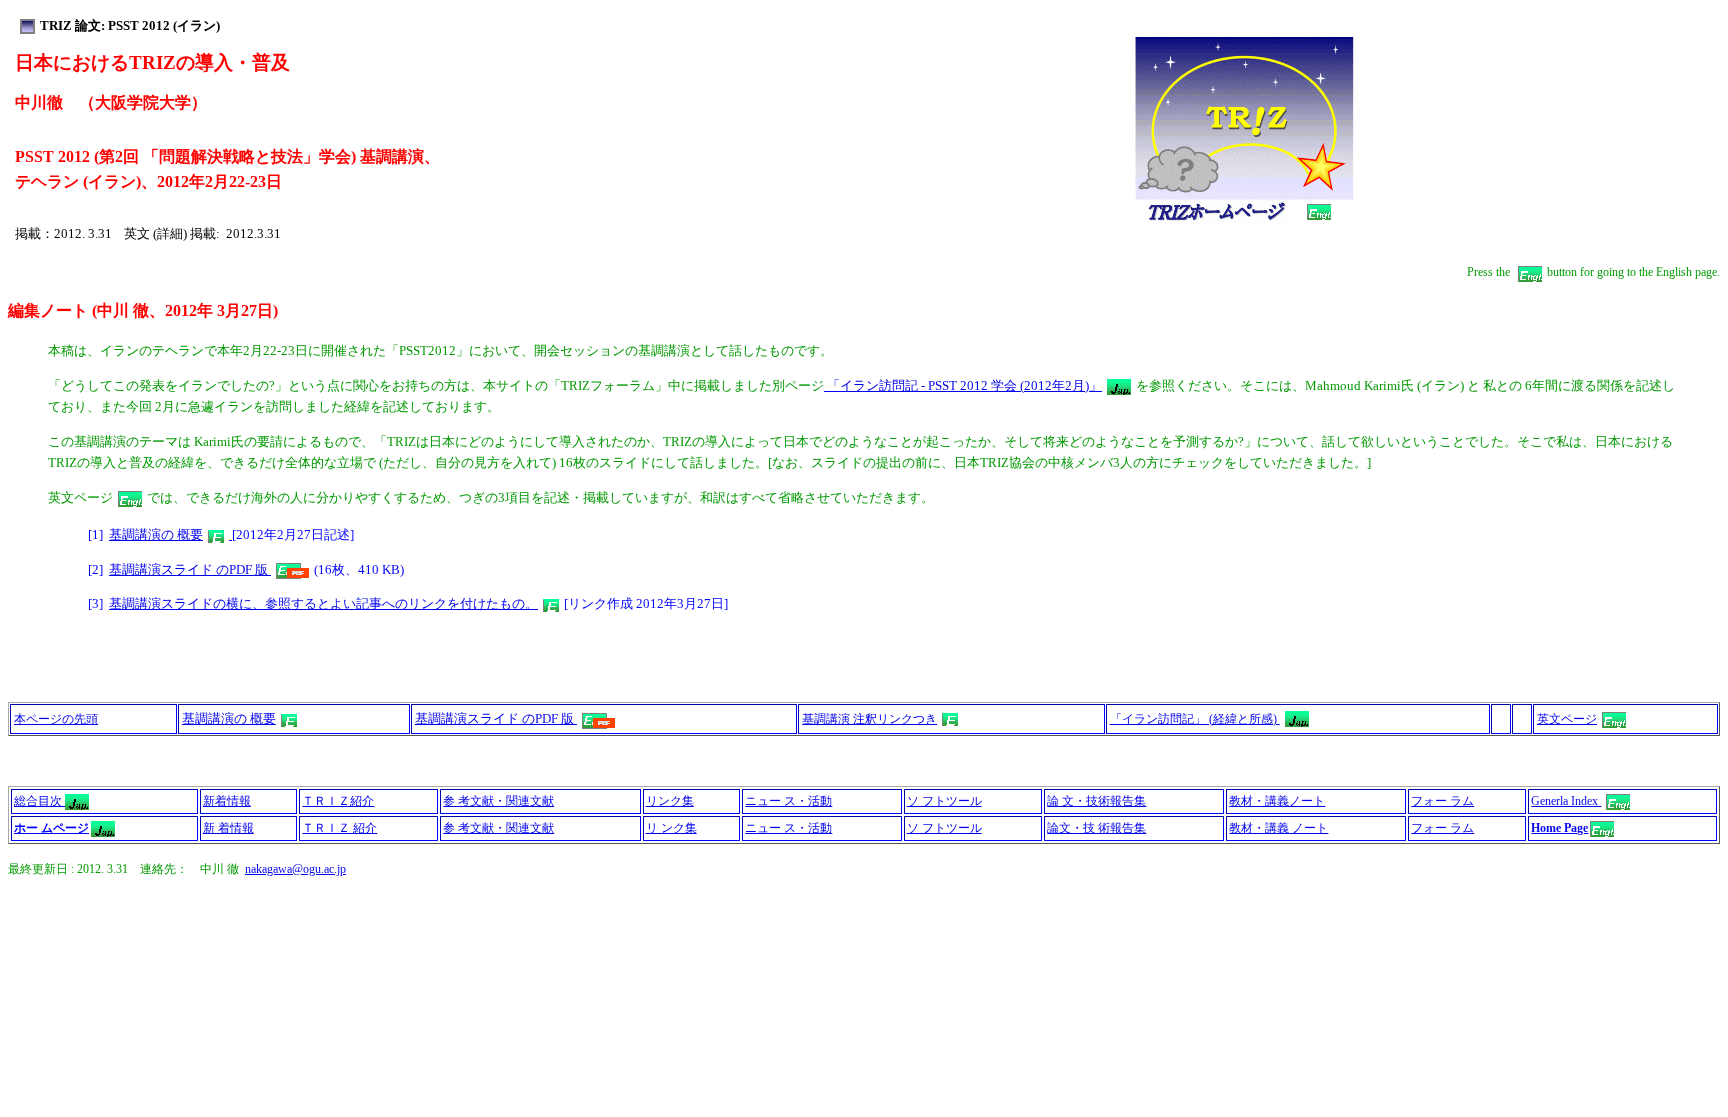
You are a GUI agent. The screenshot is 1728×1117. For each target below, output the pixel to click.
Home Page (1559, 828)
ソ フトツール (944, 801)
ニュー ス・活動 (788, 801)
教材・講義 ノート (1278, 828)
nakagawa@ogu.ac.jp (295, 869)
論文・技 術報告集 (1096, 828)
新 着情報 (228, 828)
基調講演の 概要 (156, 534)
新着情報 (227, 801)
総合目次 (39, 801)
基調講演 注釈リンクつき (869, 719)
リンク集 (670, 801)
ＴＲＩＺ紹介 (338, 801)
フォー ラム (1442, 801)
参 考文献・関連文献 (498, 801)
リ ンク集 (671, 828)
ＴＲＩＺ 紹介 (339, 828)
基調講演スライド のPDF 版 (190, 569)
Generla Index (1566, 801)
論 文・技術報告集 (1096, 801)
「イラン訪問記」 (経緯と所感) (1195, 719)
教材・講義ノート (1277, 801)
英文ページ (1567, 719)
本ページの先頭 (56, 719)
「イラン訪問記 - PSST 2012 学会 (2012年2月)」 (963, 385)
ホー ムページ (51, 828)
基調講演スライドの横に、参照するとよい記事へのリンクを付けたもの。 (323, 603)
